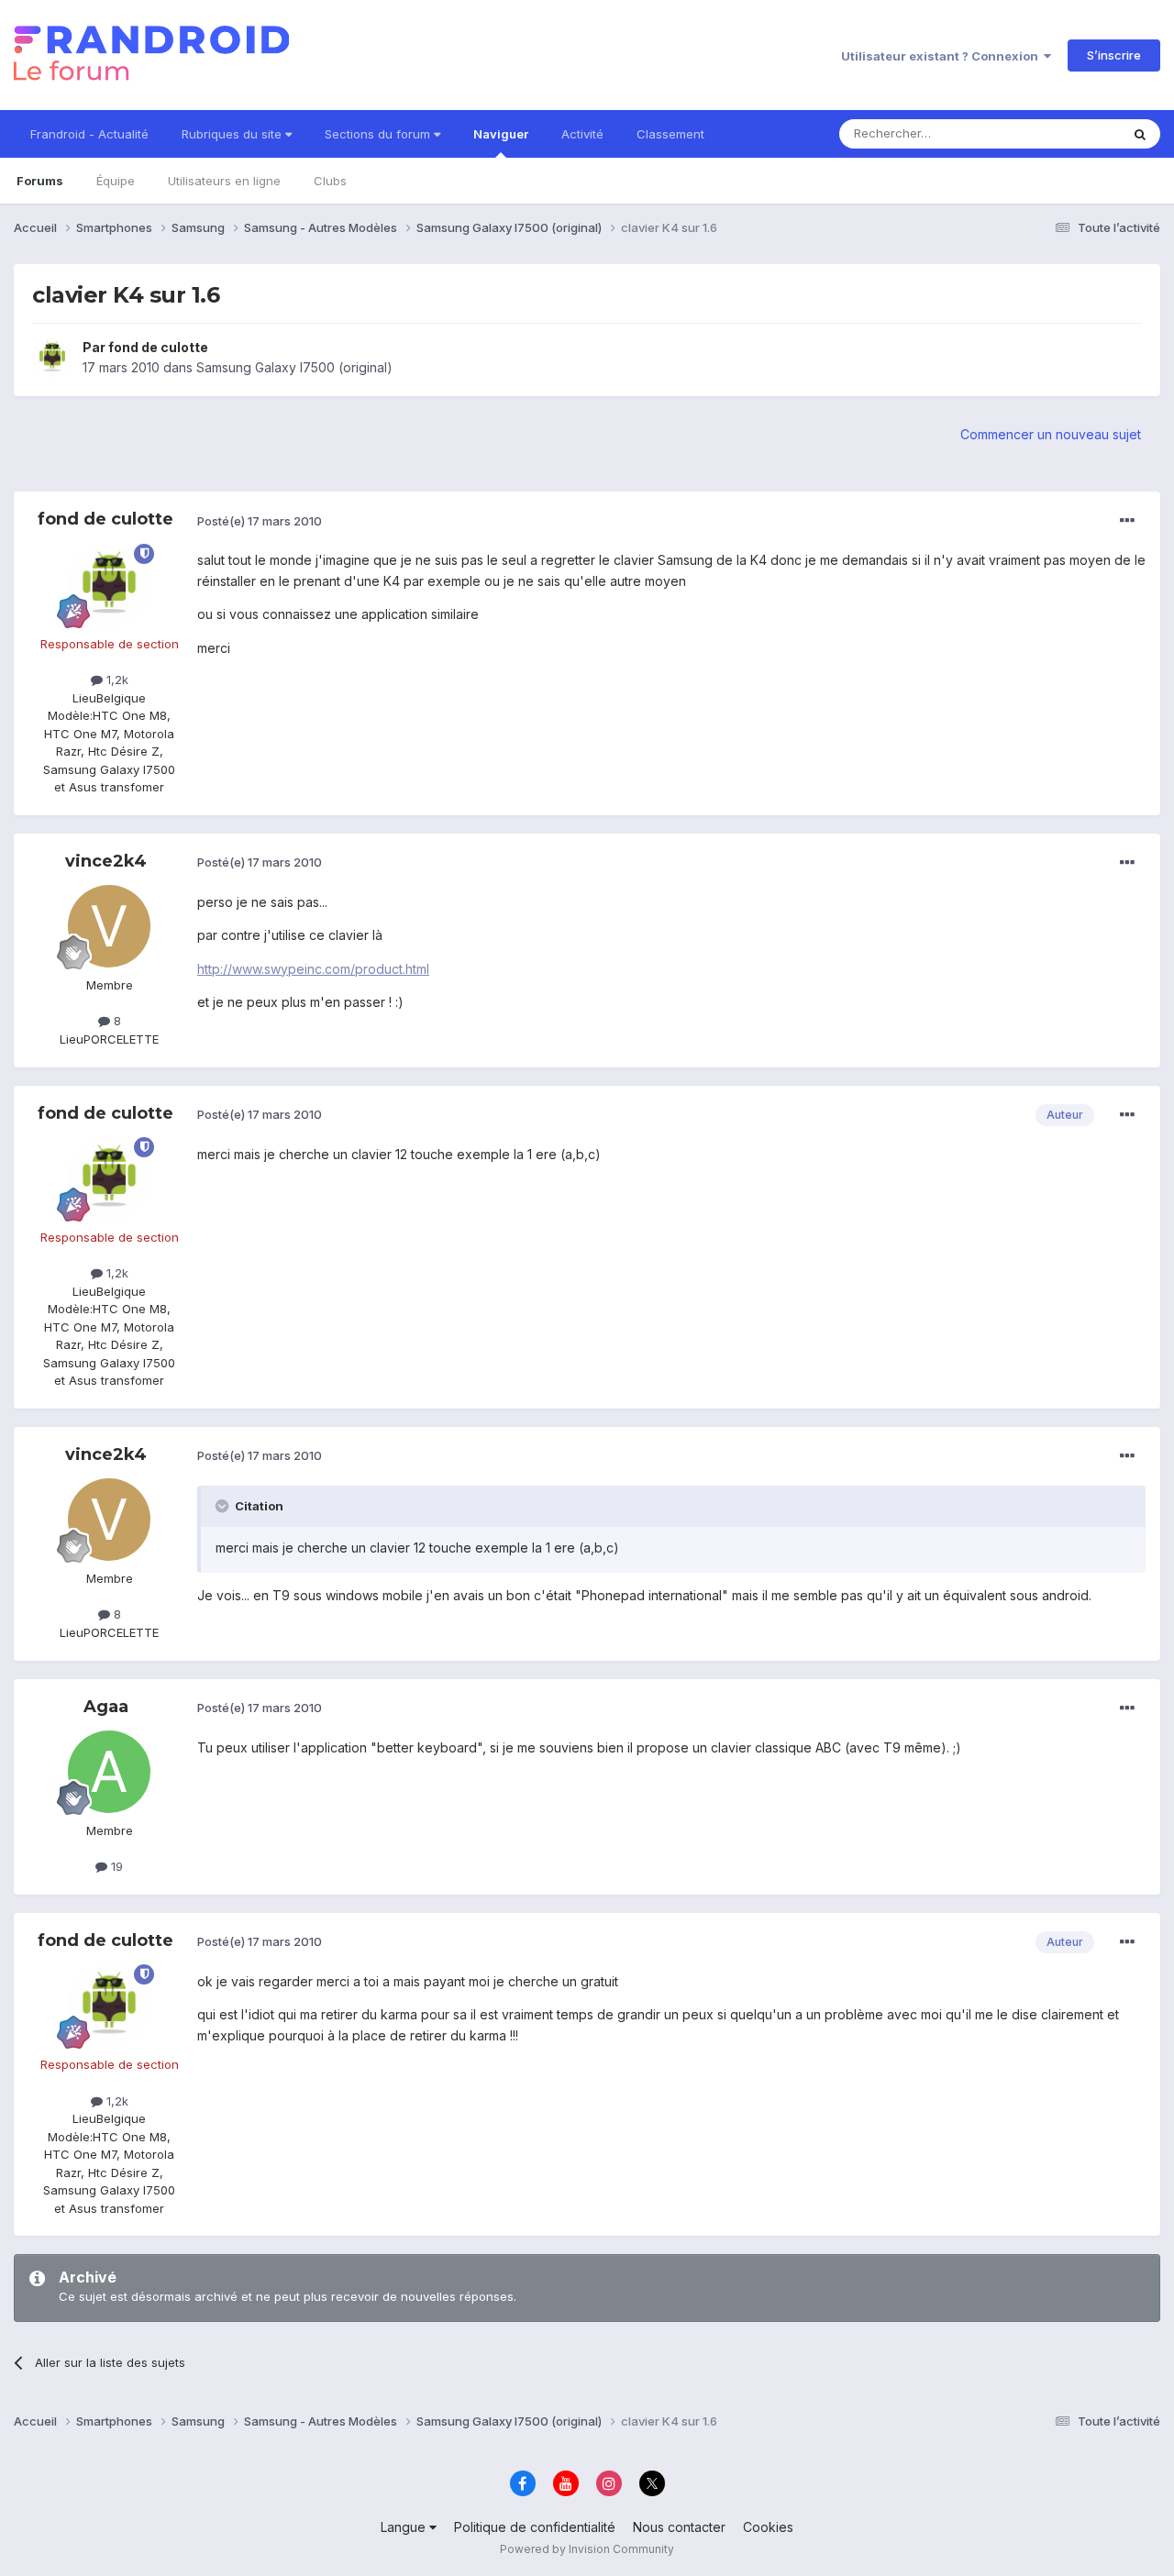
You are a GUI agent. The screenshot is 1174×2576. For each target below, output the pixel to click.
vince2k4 (106, 861)
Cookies (768, 2527)
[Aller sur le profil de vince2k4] (109, 926)
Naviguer (501, 134)
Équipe (116, 181)
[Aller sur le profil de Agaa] (109, 1772)
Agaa (106, 1707)
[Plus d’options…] (1127, 521)
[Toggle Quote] (224, 1506)
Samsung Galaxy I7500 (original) (294, 367)
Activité (582, 134)
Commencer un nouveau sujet (1051, 434)
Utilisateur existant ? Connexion (942, 56)
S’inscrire (1114, 55)
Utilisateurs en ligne (224, 181)
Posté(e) (260, 521)
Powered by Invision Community (587, 2549)
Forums (40, 181)
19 (115, 1866)
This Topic (1066, 133)
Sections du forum (379, 134)
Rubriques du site (233, 134)
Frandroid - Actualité (89, 134)
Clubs (330, 181)
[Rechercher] (1140, 134)
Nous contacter (679, 2527)
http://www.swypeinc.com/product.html (313, 969)
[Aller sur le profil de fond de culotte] (52, 358)
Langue (405, 2527)
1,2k (116, 680)
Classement (670, 134)
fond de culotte (158, 347)
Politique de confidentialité (535, 2527)
